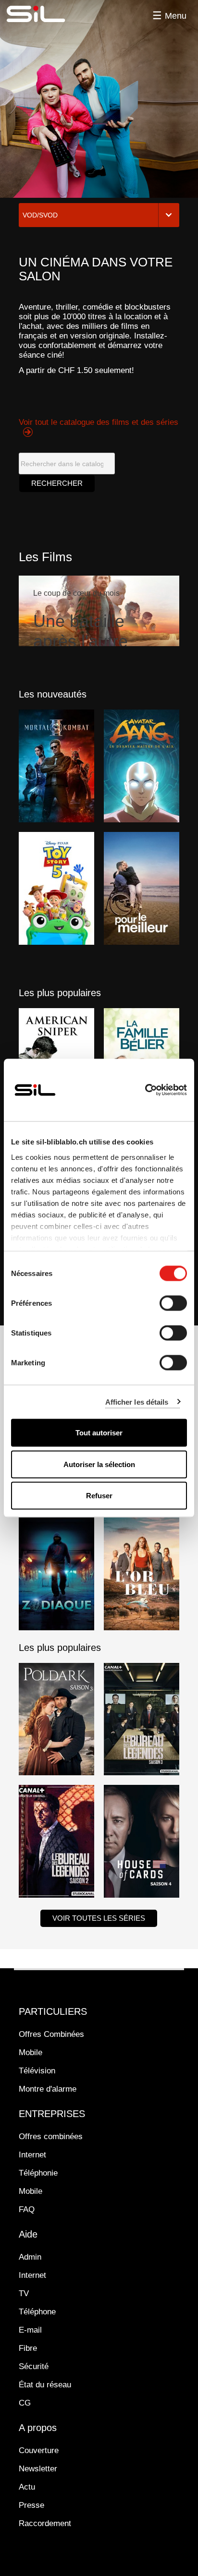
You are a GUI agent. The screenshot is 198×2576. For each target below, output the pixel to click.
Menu (176, 16)
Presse (31, 2505)
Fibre (28, 2348)
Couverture (39, 2450)
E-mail (30, 2330)
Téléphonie (38, 2173)
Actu (27, 2487)
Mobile (31, 2052)
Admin (30, 2257)
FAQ (27, 2209)
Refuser (99, 1496)
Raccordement (45, 2523)
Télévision (37, 2071)
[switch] (173, 1303)
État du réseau (45, 2385)
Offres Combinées (51, 2034)
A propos (38, 2428)
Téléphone (37, 2312)
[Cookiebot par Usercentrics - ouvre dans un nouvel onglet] (145, 1090)
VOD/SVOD (40, 215)
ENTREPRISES (52, 2114)
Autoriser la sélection (99, 1464)
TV (24, 2293)
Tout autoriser (99, 1433)
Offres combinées (51, 2137)
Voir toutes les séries (99, 1918)
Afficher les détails (137, 1402)
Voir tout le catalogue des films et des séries (99, 422)
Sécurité (34, 2366)
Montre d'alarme (48, 2089)
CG (25, 2403)
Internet (32, 2155)
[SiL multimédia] (47, 14)
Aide (28, 2234)
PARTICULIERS (53, 2011)
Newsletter (38, 2469)
